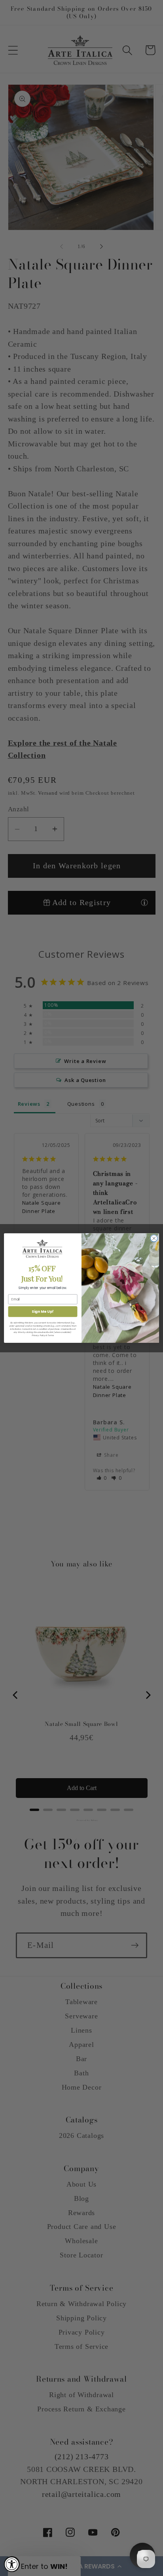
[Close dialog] (154, 1238)
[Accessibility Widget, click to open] (12, 2564)
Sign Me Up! (43, 1312)
